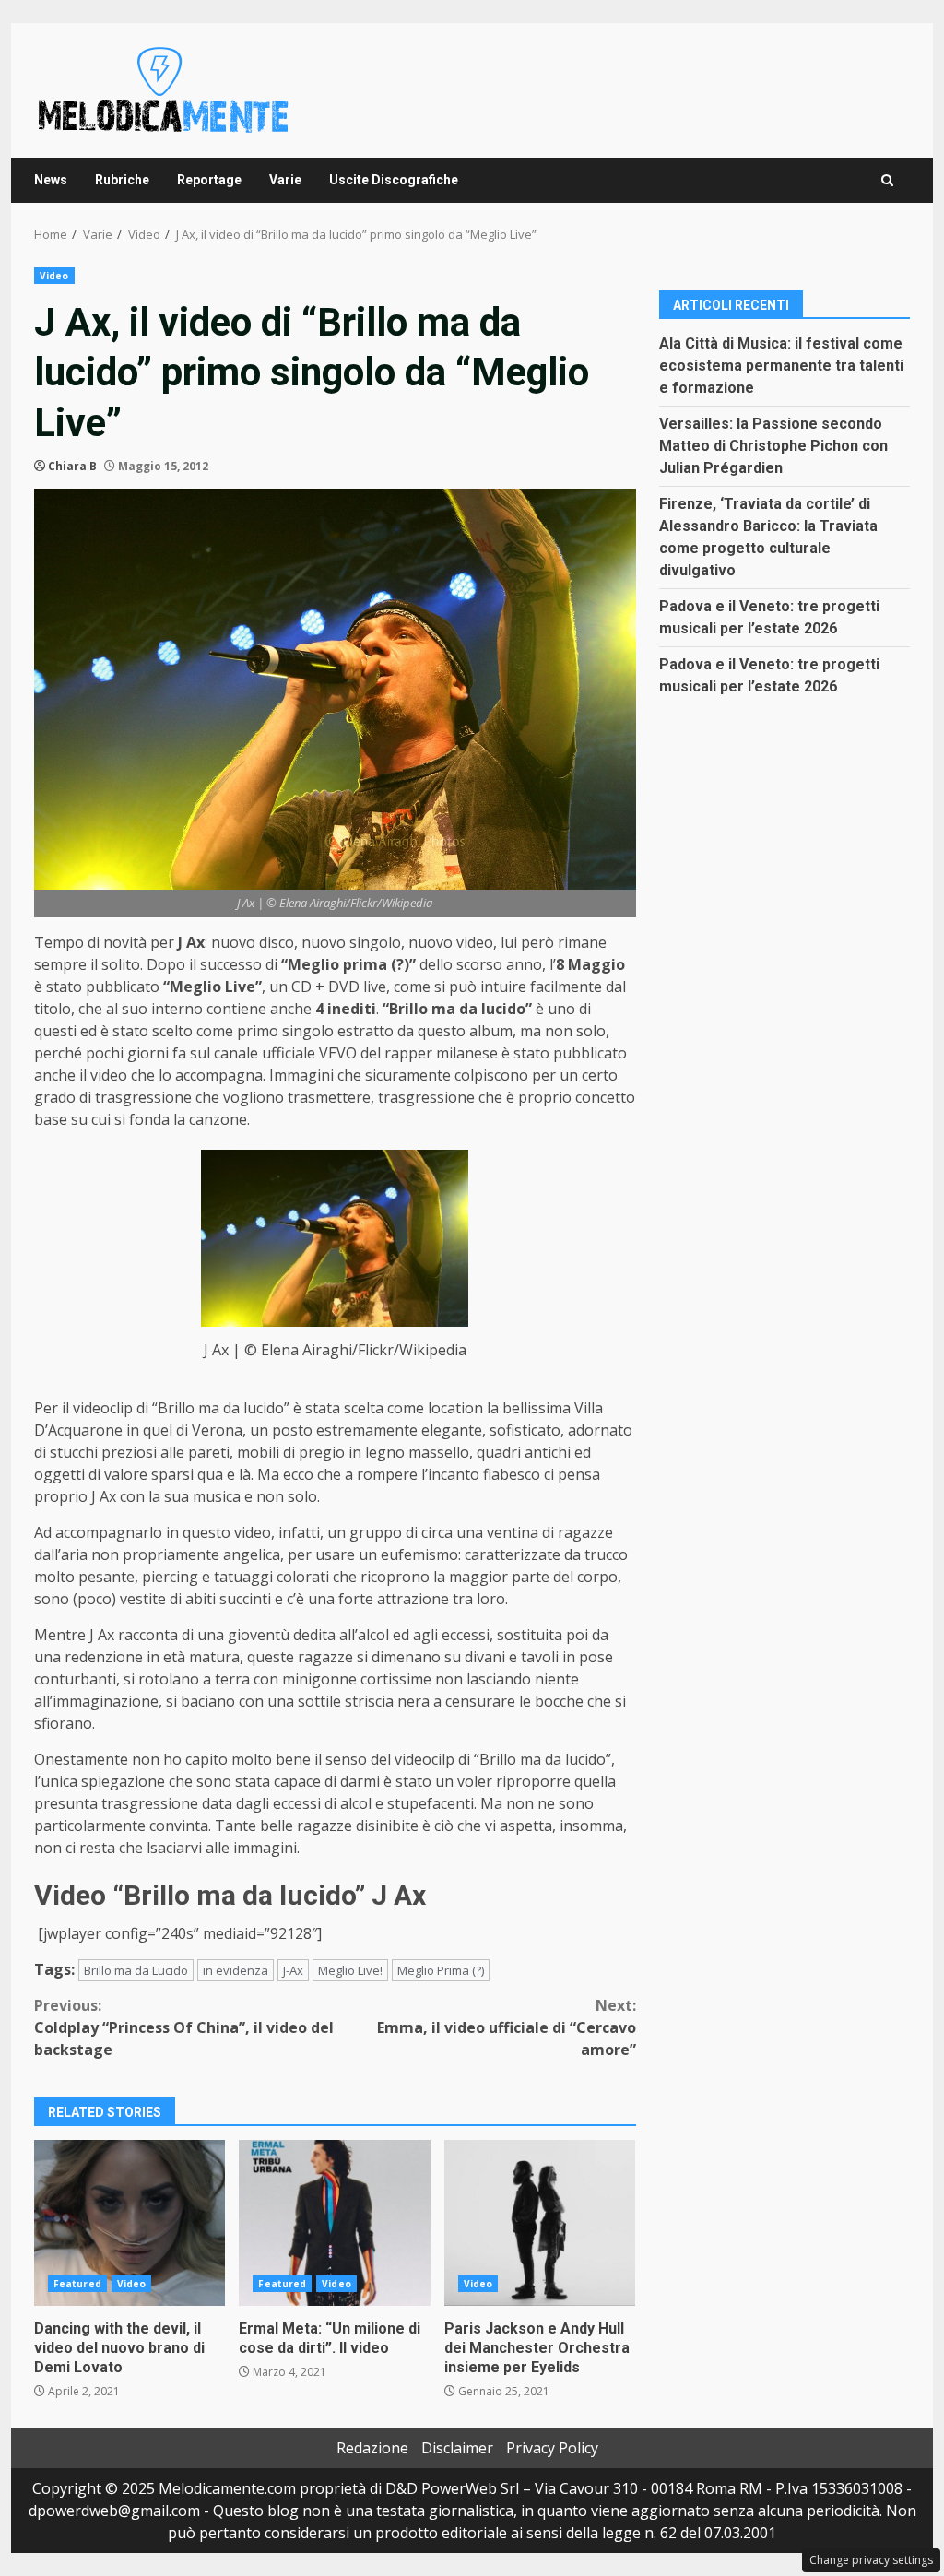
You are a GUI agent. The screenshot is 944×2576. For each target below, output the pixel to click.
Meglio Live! (350, 1970)
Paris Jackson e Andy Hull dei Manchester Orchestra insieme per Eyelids (540, 2223)
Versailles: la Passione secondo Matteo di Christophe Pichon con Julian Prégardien (773, 446)
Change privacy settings (871, 2560)
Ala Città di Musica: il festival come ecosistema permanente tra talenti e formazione (781, 366)
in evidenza (236, 1970)
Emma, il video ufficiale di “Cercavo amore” (506, 2027)
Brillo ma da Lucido (136, 1970)
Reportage (209, 180)
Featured (77, 2284)
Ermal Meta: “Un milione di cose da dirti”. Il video (334, 2223)
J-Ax (293, 1970)
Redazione (372, 2448)
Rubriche (122, 180)
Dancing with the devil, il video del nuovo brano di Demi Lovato (130, 2223)
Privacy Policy (552, 2448)
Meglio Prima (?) (441, 1970)
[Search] (887, 180)
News (51, 180)
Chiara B (72, 466)
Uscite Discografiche (394, 180)
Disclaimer (457, 2448)
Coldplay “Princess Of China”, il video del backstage (184, 2027)
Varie (285, 180)
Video (54, 276)
